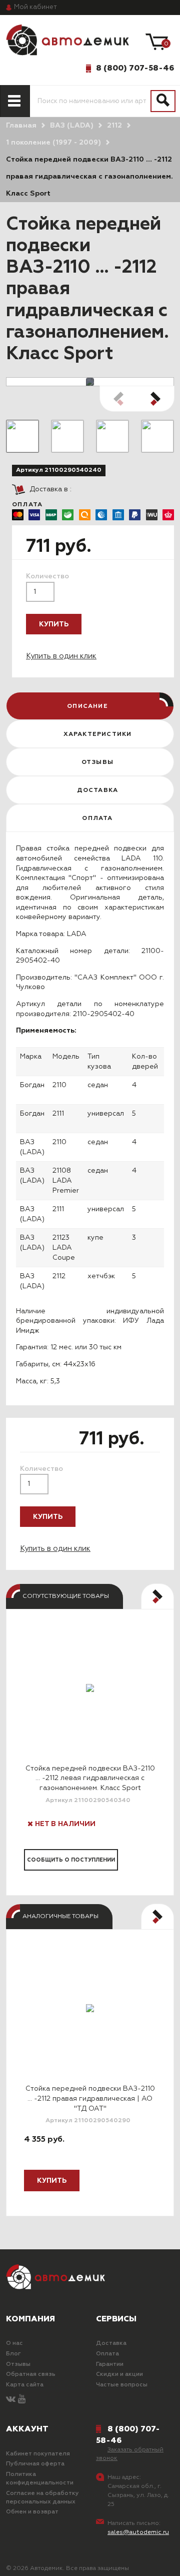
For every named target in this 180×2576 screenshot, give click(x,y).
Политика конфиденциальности (40, 2479)
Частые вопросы (122, 2385)
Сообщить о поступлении (71, 1860)
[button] (155, 399)
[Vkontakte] (11, 2400)
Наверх (31, 2560)
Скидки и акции (119, 2374)
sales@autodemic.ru (138, 2532)
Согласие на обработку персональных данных (42, 2498)
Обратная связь (31, 2374)
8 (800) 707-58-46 (135, 68)
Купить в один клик (61, 656)
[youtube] (22, 2400)
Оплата (107, 2354)
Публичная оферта (35, 2464)
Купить (54, 624)
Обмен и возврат (32, 2512)
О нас (14, 2343)
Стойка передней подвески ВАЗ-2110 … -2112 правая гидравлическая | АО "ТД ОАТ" (90, 2098)
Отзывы (18, 2364)
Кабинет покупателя (38, 2454)
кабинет (35, 7)
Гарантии (110, 2364)
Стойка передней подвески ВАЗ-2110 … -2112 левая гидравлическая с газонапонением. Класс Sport (90, 1778)
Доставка (111, 2343)
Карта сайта (25, 2385)
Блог (13, 2354)
